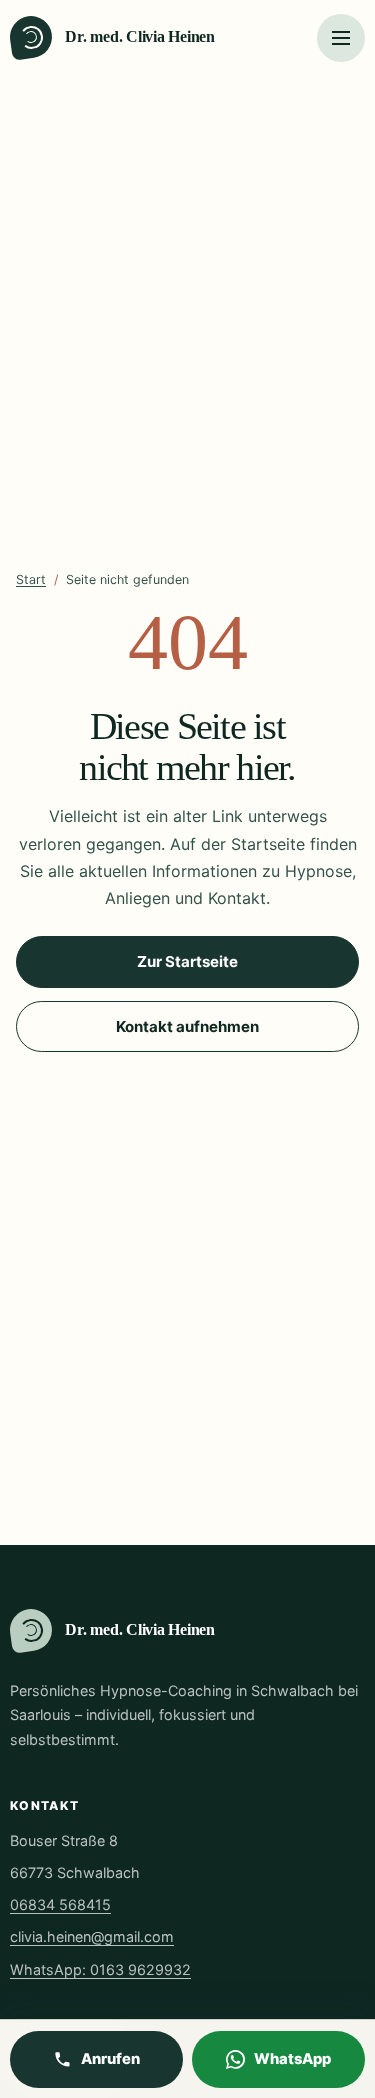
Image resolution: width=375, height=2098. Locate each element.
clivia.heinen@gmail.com (92, 1936)
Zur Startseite (187, 961)
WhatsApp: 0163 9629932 (100, 1969)
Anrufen (110, 2059)
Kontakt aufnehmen (187, 1026)
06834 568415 (60, 1904)
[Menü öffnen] (341, 38)
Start (31, 579)
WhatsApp (292, 2059)
